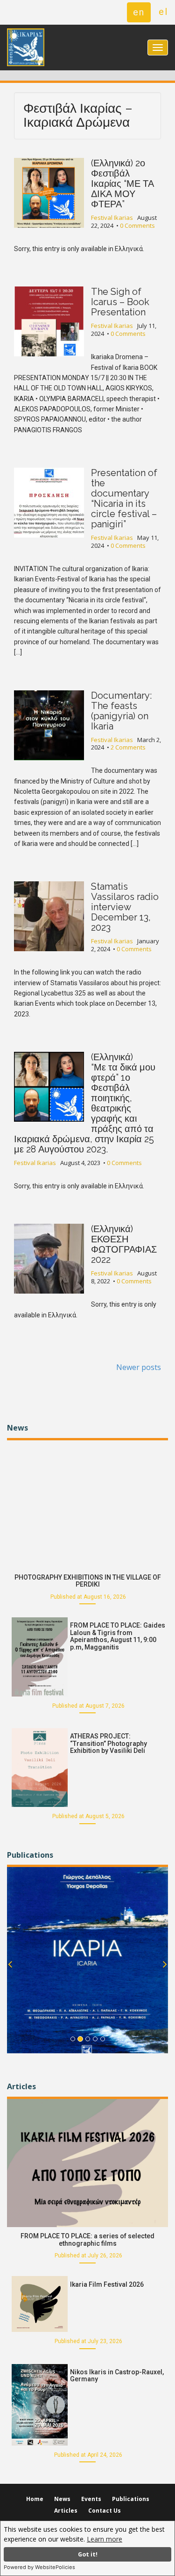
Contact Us (105, 2511)
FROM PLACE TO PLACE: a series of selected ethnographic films (87, 2239)
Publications (131, 2499)
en (139, 12)
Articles (66, 2511)
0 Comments (137, 225)
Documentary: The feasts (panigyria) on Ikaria (121, 711)
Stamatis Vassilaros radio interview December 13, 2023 (125, 907)
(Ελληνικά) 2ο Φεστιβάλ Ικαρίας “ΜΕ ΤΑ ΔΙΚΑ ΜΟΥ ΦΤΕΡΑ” (122, 184)
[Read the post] (87, 1503)
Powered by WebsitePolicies (39, 2567)
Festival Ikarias (112, 218)
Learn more (105, 2539)
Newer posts (139, 1367)
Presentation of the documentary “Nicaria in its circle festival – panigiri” (124, 498)
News (62, 2499)
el (163, 12)
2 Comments (128, 747)
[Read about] (87, 1960)
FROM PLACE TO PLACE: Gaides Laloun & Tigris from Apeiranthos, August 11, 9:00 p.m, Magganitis (118, 1636)
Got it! (88, 2554)
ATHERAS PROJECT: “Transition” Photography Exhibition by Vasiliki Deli (108, 1743)
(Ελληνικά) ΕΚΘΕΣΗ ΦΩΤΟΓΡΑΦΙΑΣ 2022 (124, 1244)
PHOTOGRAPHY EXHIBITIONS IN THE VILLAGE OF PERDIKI (88, 1581)
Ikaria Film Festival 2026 (107, 2284)
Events (91, 2499)
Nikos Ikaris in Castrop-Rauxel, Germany (117, 2375)
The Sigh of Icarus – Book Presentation (120, 302)
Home (35, 2499)
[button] (10, 1977)
